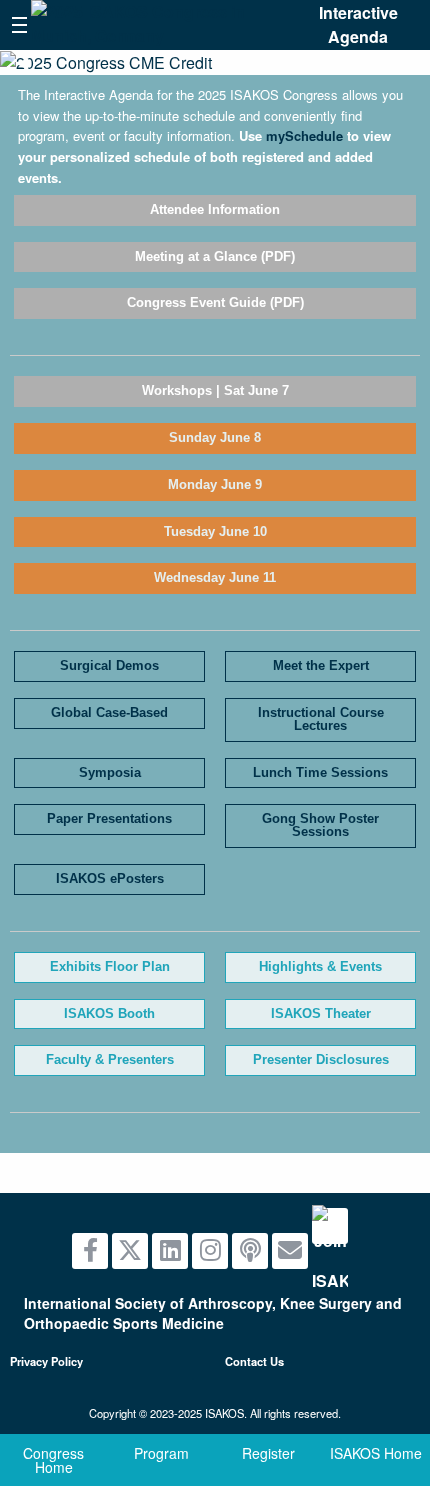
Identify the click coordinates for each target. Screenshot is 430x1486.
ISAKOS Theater (321, 1013)
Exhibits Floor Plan (110, 966)
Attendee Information (215, 209)
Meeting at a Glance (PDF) (215, 256)
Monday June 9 (215, 484)
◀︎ (30, 61)
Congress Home (53, 1460)
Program (161, 1453)
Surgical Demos (109, 665)
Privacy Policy (46, 1361)
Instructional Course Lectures (321, 719)
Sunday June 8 (215, 437)
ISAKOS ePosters (110, 878)
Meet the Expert (321, 665)
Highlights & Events (320, 966)
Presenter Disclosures (321, 1059)
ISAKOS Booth (109, 1013)
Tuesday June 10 (215, 531)
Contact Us (254, 1361)
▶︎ (416, 61)
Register (268, 1453)
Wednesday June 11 (215, 577)
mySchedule (304, 135)
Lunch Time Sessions (320, 772)
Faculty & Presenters (110, 1059)
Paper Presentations (109, 818)
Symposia (110, 772)
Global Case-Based (109, 712)
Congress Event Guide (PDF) (215, 302)
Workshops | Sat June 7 (215, 390)
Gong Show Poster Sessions (320, 825)
